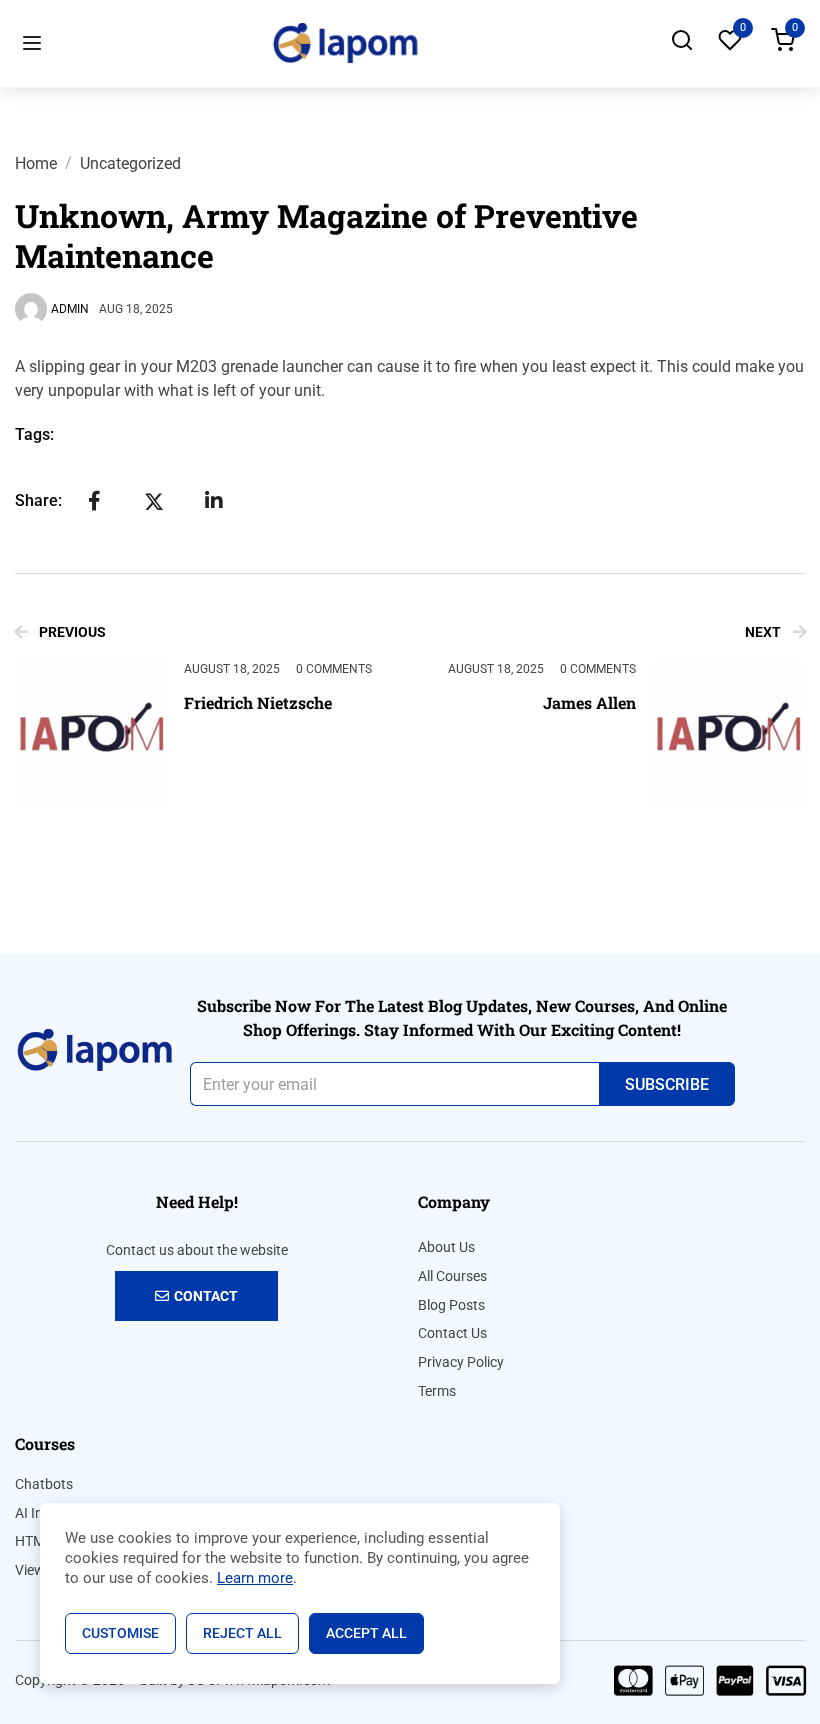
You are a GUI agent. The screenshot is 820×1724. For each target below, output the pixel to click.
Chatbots (44, 1484)
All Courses (452, 1276)
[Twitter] (154, 501)
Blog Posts (451, 1305)
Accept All (366, 1633)
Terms (437, 1391)
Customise (120, 1633)
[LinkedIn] (214, 501)
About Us (446, 1247)
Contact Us (452, 1333)
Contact (206, 1296)
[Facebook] (94, 501)
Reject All (242, 1633)
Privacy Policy (461, 1362)
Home (36, 163)
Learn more (255, 1578)
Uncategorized (130, 163)
